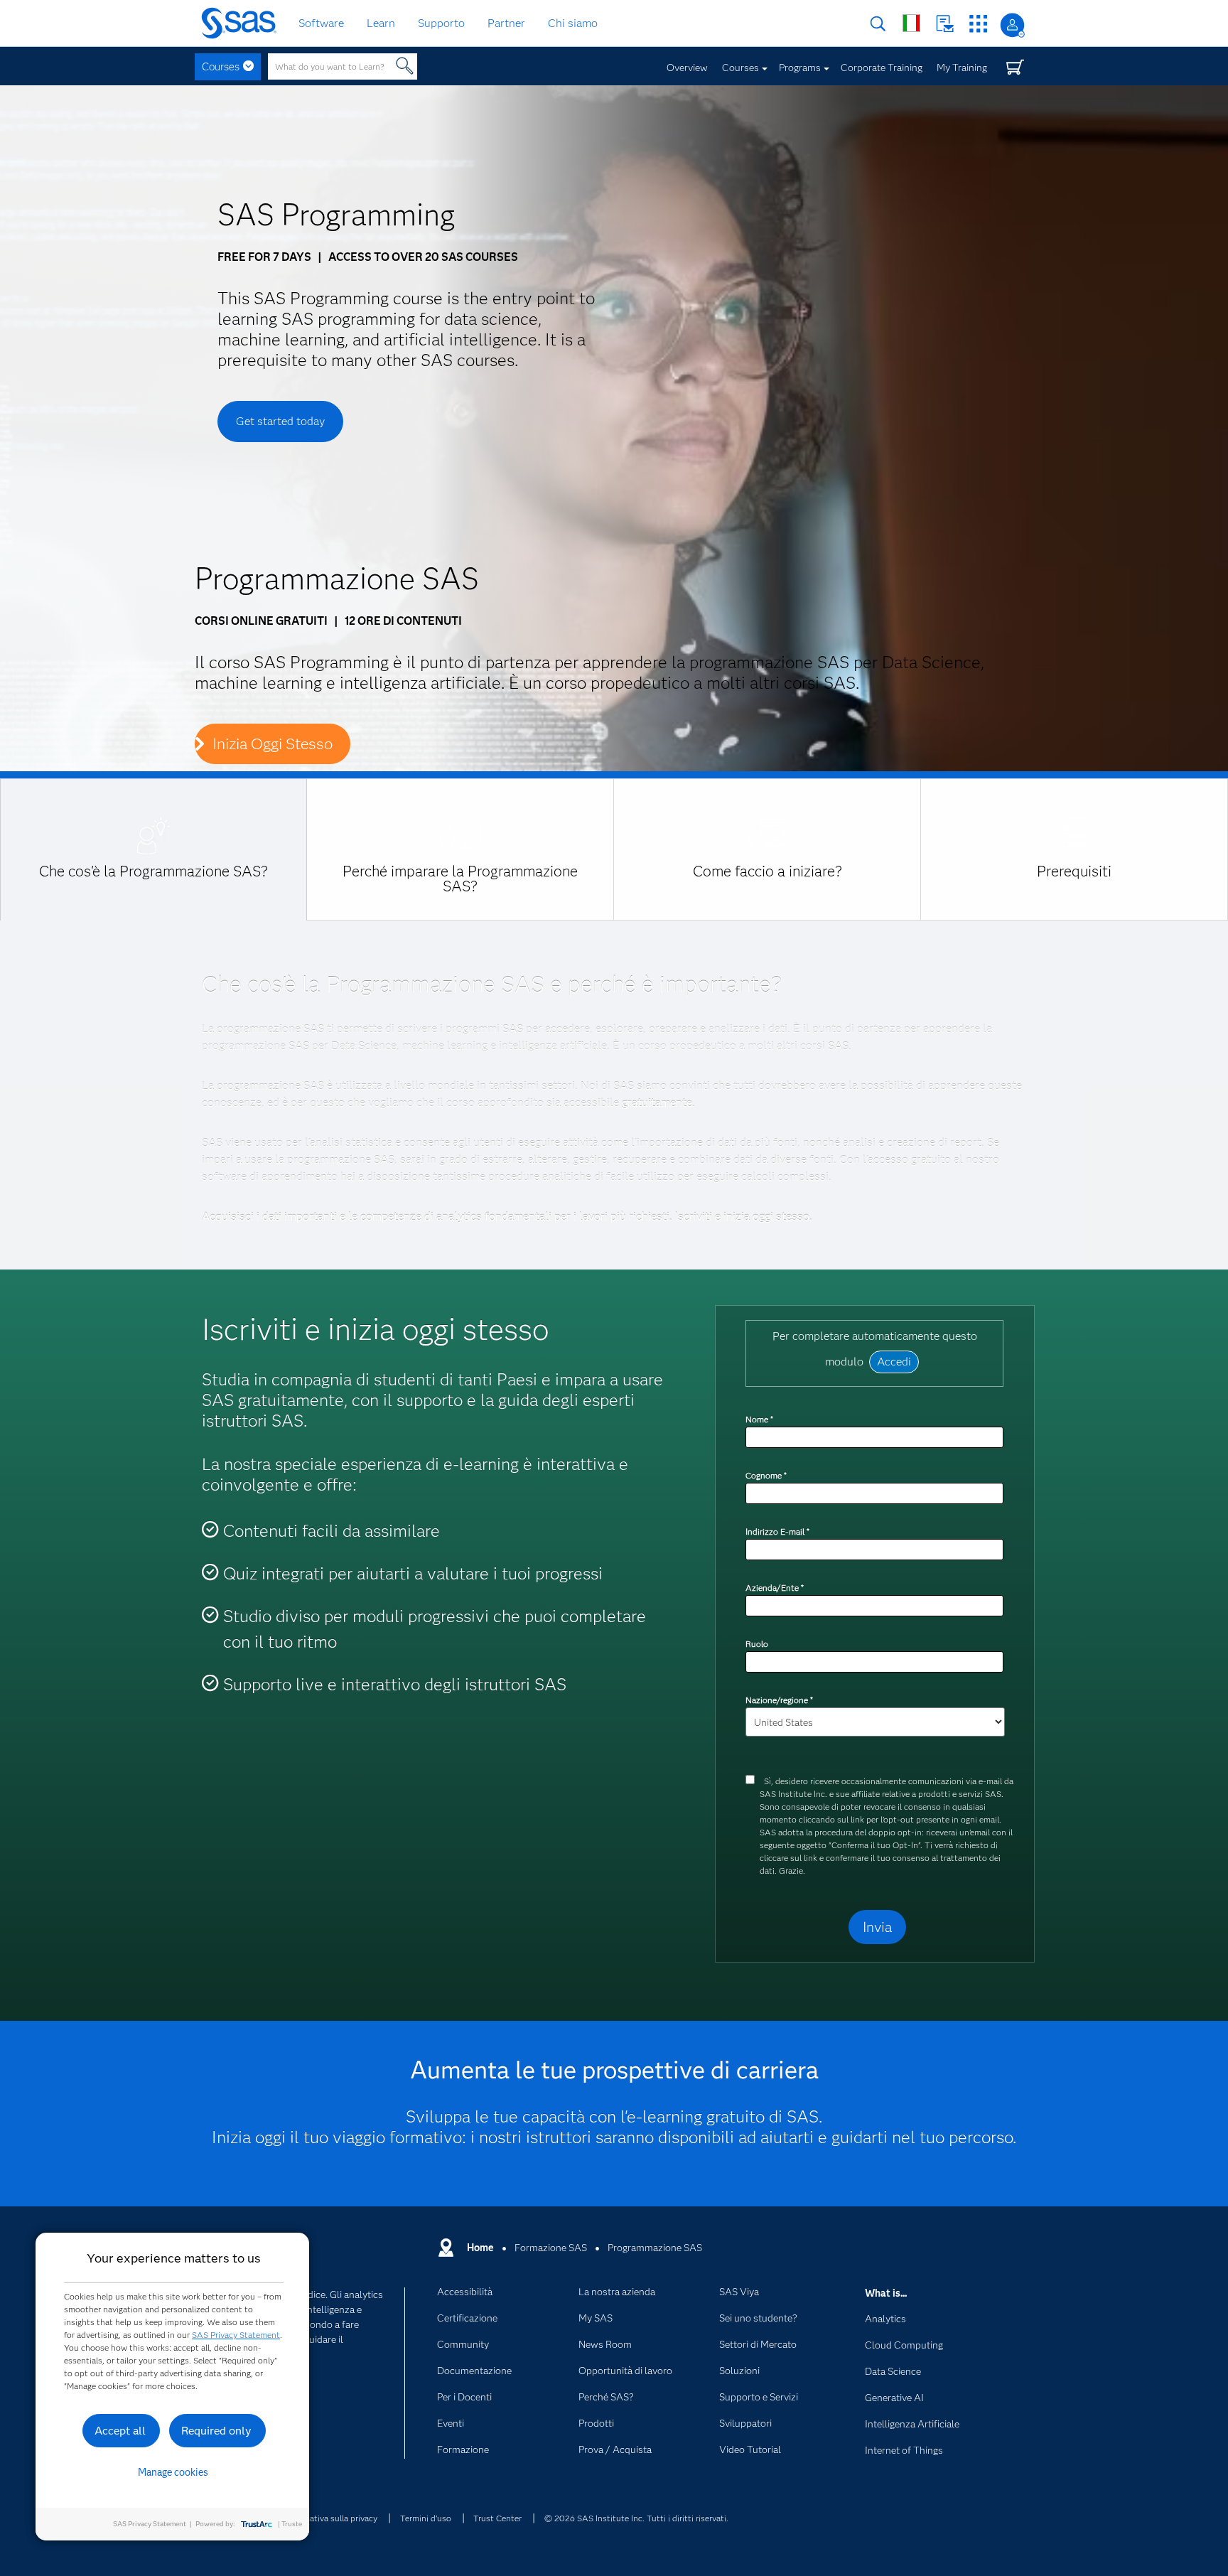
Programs (800, 68)
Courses (221, 67)
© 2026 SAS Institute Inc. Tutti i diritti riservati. (636, 2518)
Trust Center (497, 2518)
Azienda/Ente (774, 1588)
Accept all (120, 2431)
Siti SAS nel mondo (911, 23)
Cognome (766, 1475)
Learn (381, 23)
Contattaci (945, 24)
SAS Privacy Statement (236, 2335)
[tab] (153, 849)
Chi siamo (573, 23)
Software (321, 23)
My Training (962, 68)
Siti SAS (978, 24)
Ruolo (757, 1644)
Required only (216, 2431)
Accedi (1012, 25)
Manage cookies (173, 2472)
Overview (687, 68)
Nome (759, 1419)
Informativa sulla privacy (331, 2518)
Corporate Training (882, 68)
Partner (506, 23)
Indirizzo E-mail (777, 1531)
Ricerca (878, 24)
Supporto (441, 23)
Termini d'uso (426, 2518)
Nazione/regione (779, 1700)
